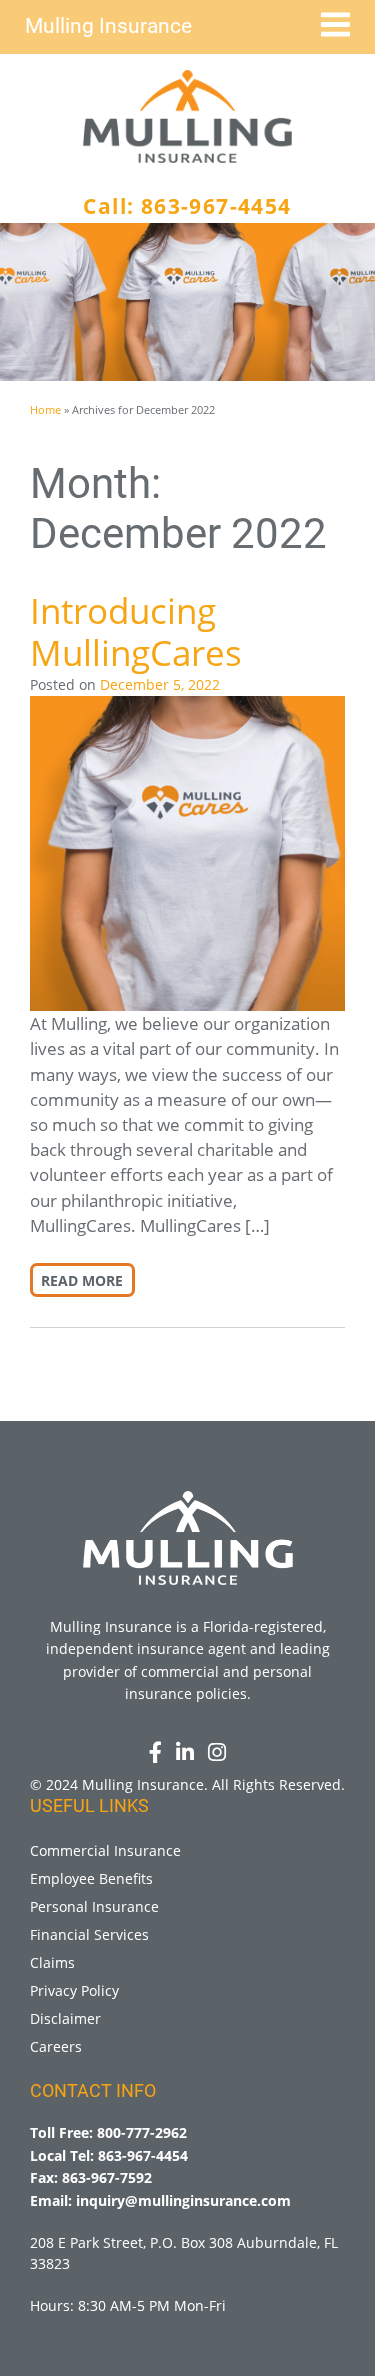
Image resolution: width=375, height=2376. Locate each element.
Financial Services (89, 1934)
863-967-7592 (107, 2177)
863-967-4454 (216, 206)
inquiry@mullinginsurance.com (183, 2200)
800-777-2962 (142, 2132)
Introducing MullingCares (136, 631)
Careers (56, 2046)
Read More (82, 1280)
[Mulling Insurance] (188, 116)
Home (45, 409)
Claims (52, 1962)
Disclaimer (65, 2018)
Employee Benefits (91, 1878)
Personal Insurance (94, 1906)
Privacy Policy (74, 1990)
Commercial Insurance (105, 1850)
